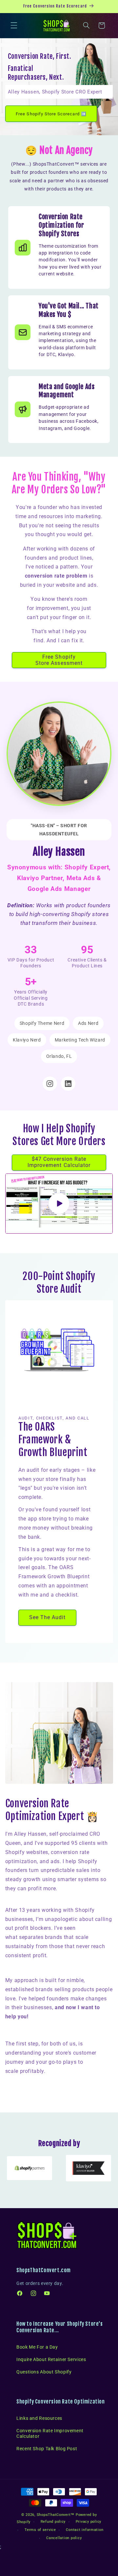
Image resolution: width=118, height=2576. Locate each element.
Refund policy (53, 2522)
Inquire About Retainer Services (51, 2359)
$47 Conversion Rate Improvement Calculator (59, 1162)
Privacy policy (88, 2522)
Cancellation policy (64, 2538)
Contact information (85, 2530)
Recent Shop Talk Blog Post (47, 2449)
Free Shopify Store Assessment (59, 660)
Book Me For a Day (37, 2347)
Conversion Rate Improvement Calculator (50, 2433)
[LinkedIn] (68, 1084)
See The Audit (47, 1617)
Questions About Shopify (44, 2372)
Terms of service (40, 2530)
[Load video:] (59, 1204)
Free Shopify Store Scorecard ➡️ (51, 114)
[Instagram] (50, 1084)
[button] (14, 25)
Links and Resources (39, 2418)
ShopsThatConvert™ (56, 2515)
